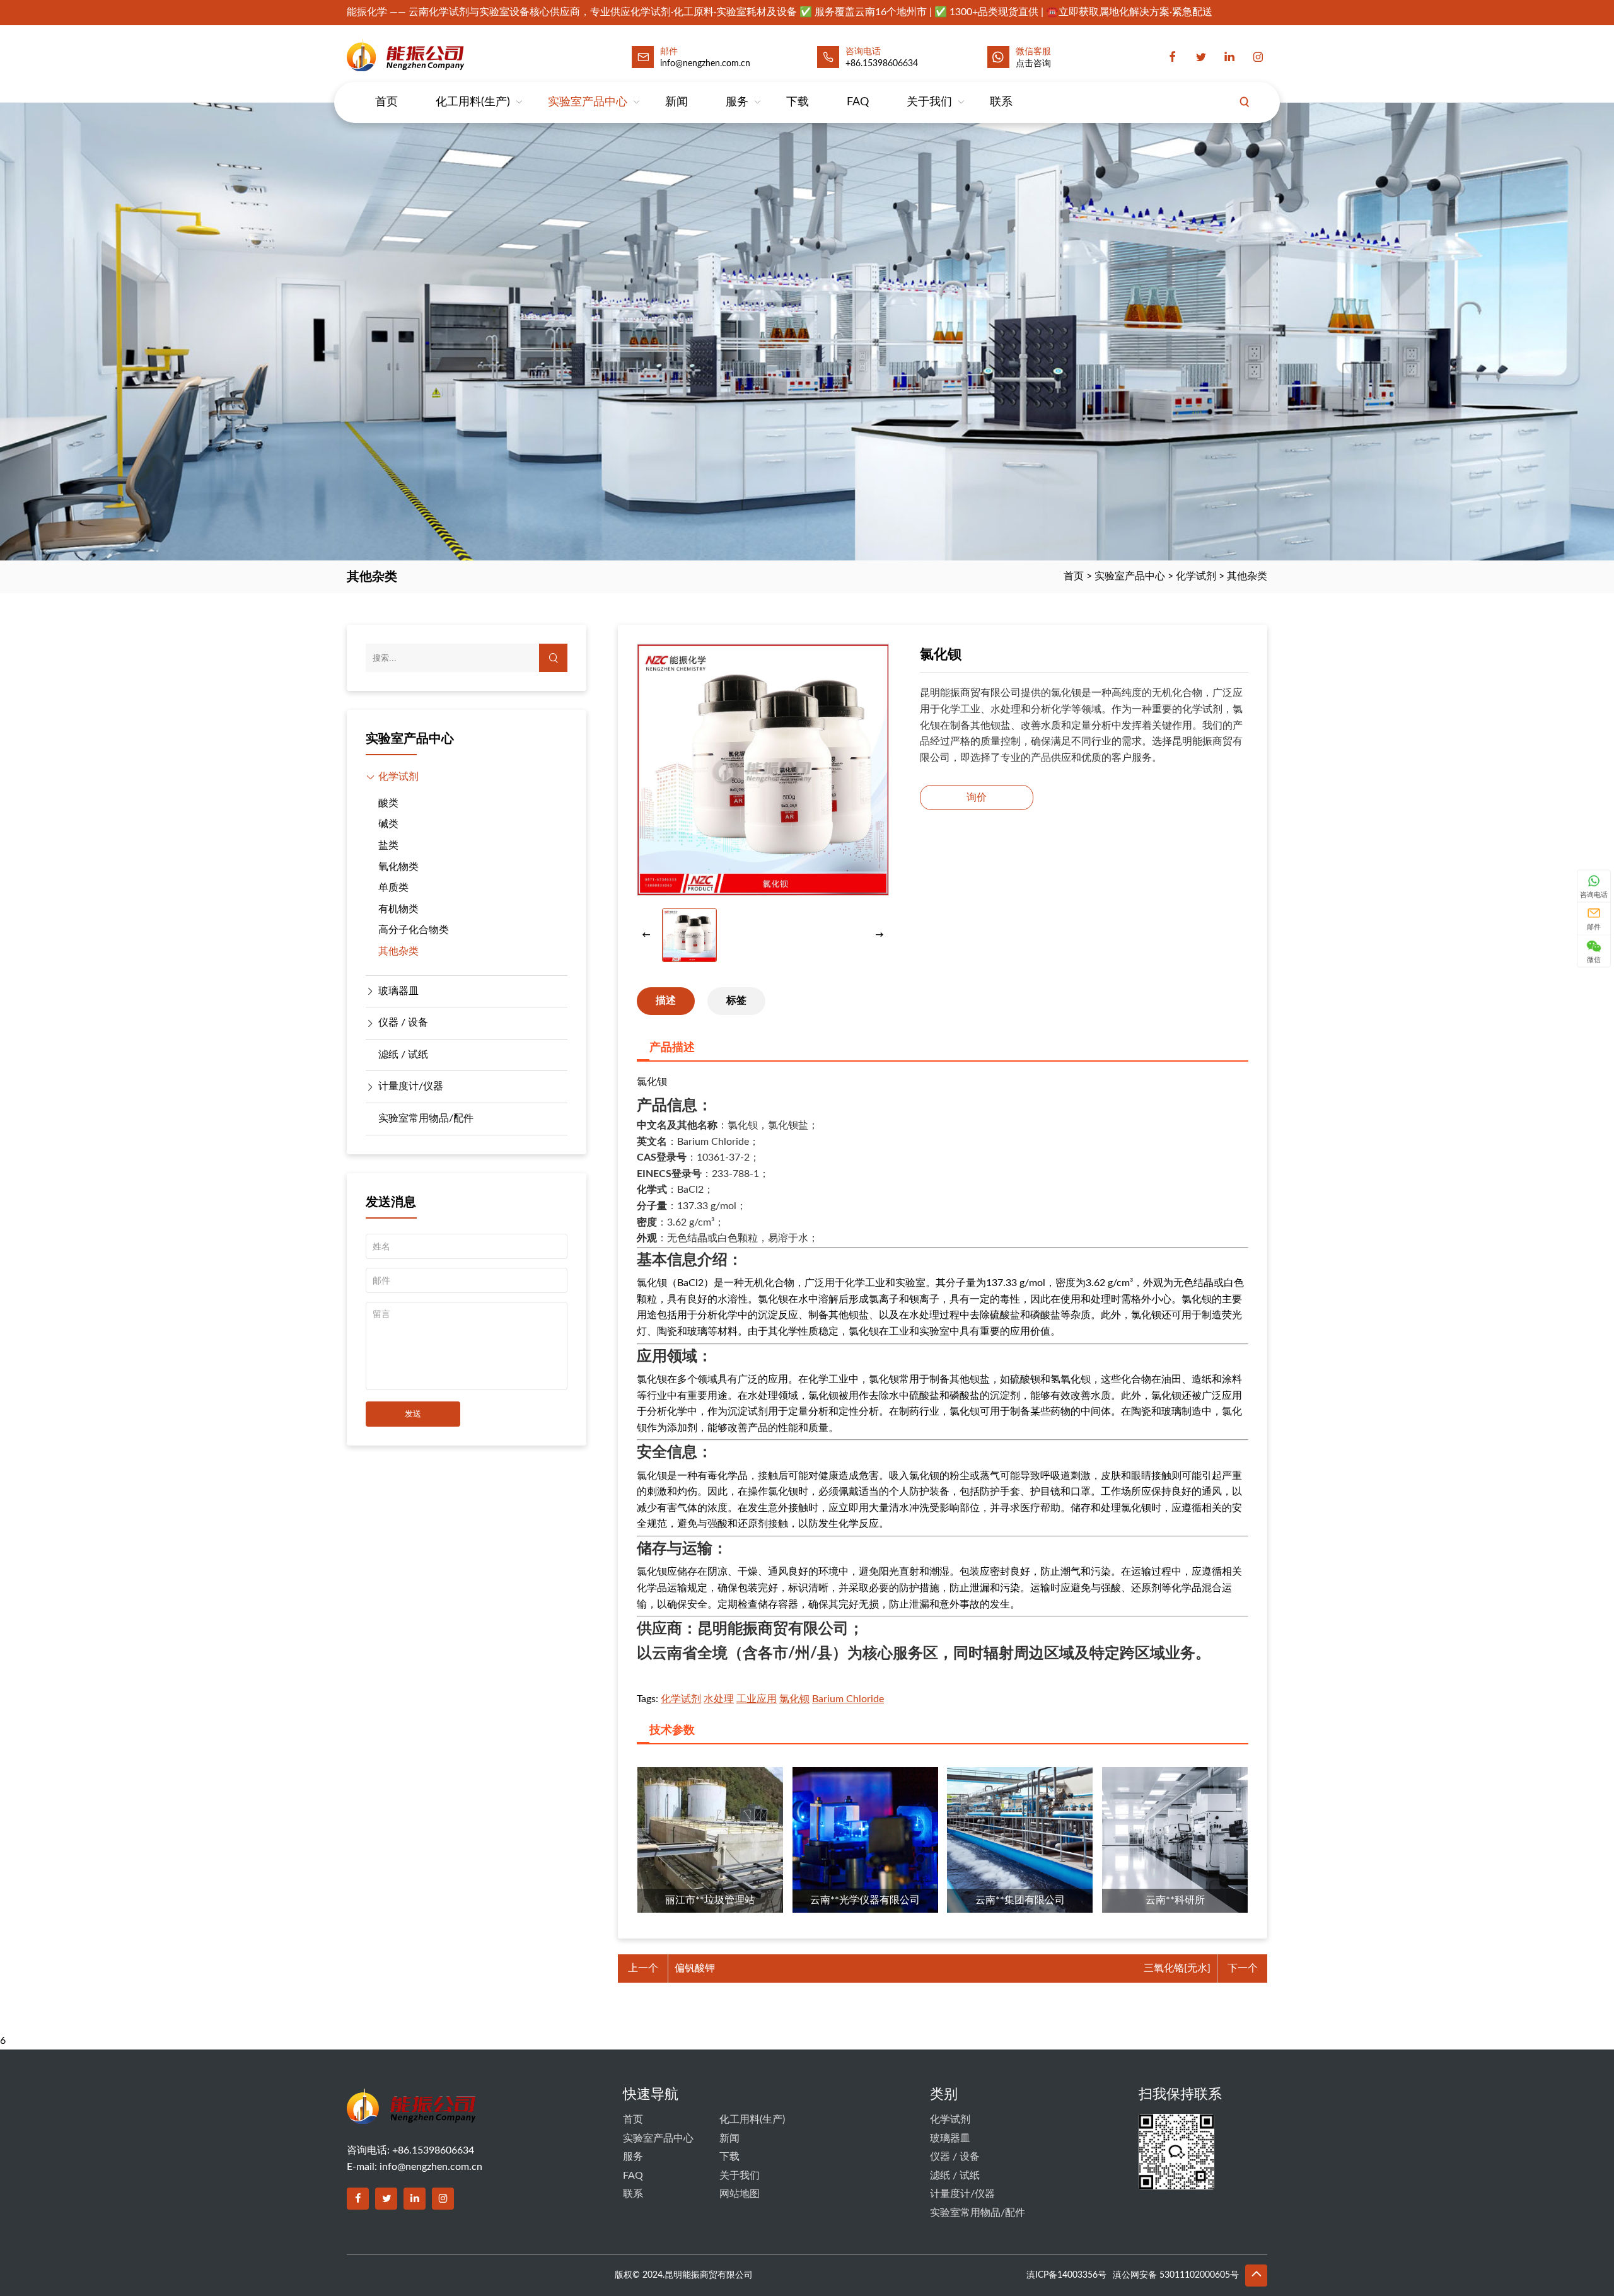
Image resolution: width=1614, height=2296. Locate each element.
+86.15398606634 (882, 64)
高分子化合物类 (414, 930)
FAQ (858, 102)
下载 (798, 102)
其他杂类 (1247, 576)
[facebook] (1173, 57)
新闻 (676, 102)
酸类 (388, 803)
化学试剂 (1196, 576)
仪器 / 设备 (403, 1023)
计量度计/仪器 (411, 1086)
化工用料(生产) (473, 102)
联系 (1001, 102)
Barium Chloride (848, 1699)
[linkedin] (1229, 57)
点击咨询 (1033, 64)
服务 (737, 102)
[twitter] (1201, 57)
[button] (880, 936)
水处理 (719, 1699)
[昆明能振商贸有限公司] (439, 55)
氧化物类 (398, 867)
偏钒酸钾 (695, 1968)
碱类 (388, 824)
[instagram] (1258, 57)
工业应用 (757, 1699)
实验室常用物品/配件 (426, 1118)
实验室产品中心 (588, 102)
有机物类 (398, 909)
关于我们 (929, 102)
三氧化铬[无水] (1177, 1968)
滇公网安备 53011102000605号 (1176, 2275)
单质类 (393, 888)
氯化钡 (794, 1699)
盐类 (388, 845)
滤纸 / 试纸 (403, 1055)
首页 (386, 102)
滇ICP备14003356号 (1066, 2275)
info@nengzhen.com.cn (431, 2167)
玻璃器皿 (398, 991)
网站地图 (740, 2194)
